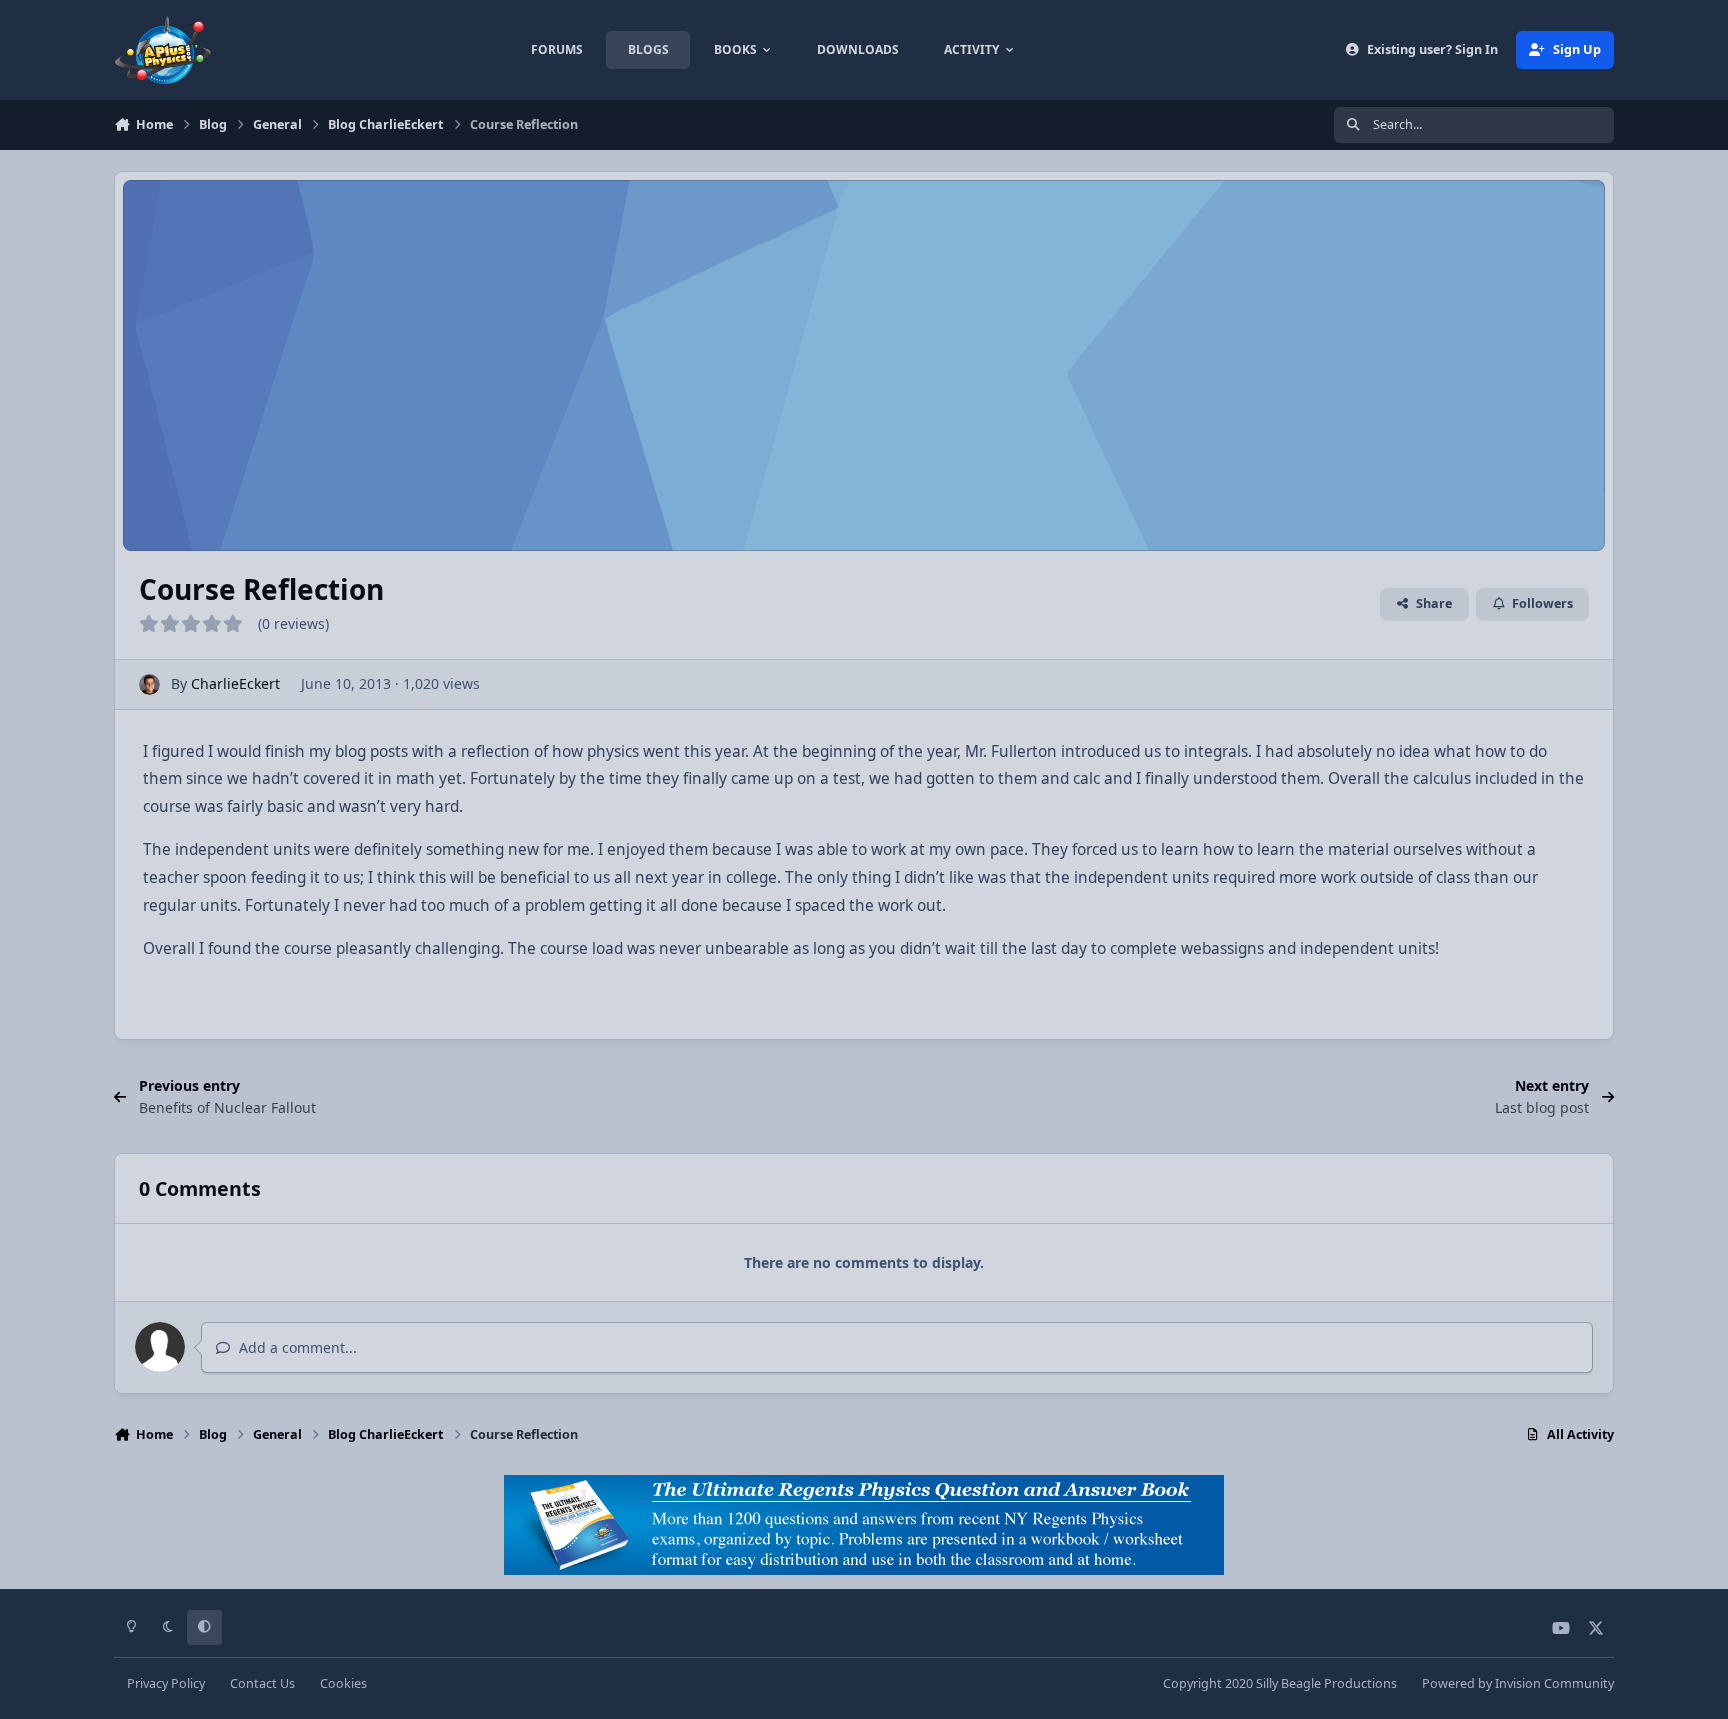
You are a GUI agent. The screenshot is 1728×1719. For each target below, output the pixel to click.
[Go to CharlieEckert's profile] (149, 684)
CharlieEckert (235, 683)
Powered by (1518, 1683)
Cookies (343, 1683)
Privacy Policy (166, 1683)
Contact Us (262, 1683)
